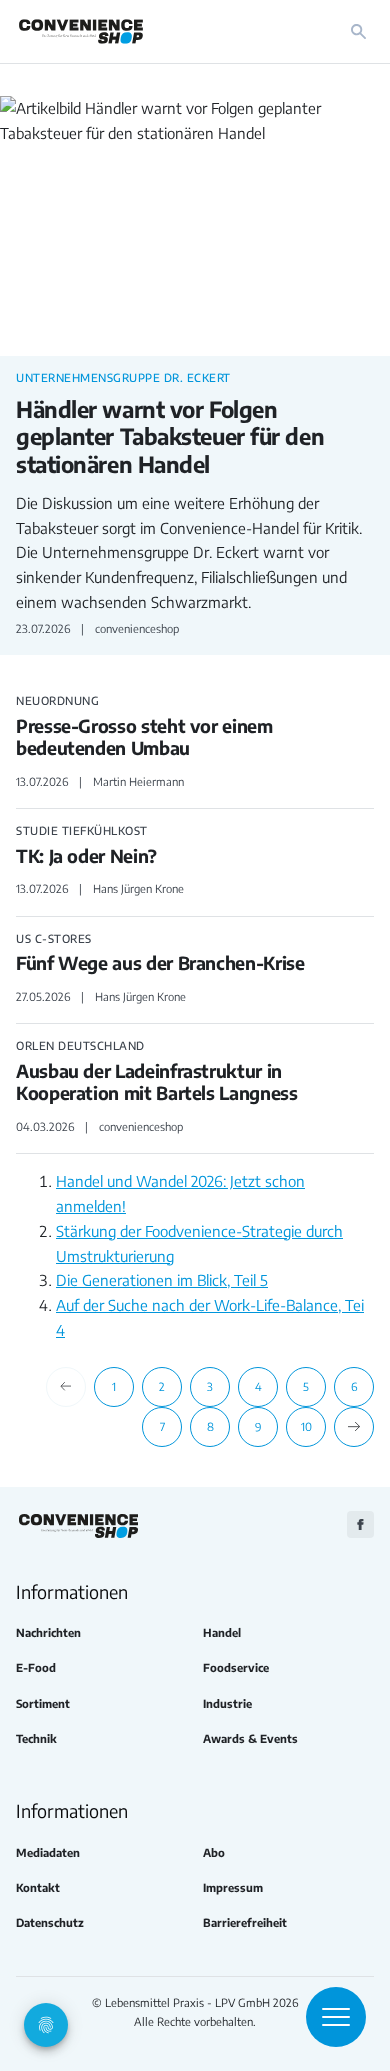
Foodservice (236, 1667)
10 (306, 1426)
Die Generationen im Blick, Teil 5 (162, 1280)
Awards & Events (250, 1738)
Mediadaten (48, 1852)
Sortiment (43, 1703)
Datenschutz (50, 1922)
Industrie (227, 1703)
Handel (222, 1632)
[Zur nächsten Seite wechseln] (354, 1427)
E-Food (36, 1667)
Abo (214, 1852)
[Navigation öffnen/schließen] (336, 2017)
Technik (36, 1738)
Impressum (233, 1887)
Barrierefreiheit (245, 1922)
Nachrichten (48, 1632)
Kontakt (38, 1887)
